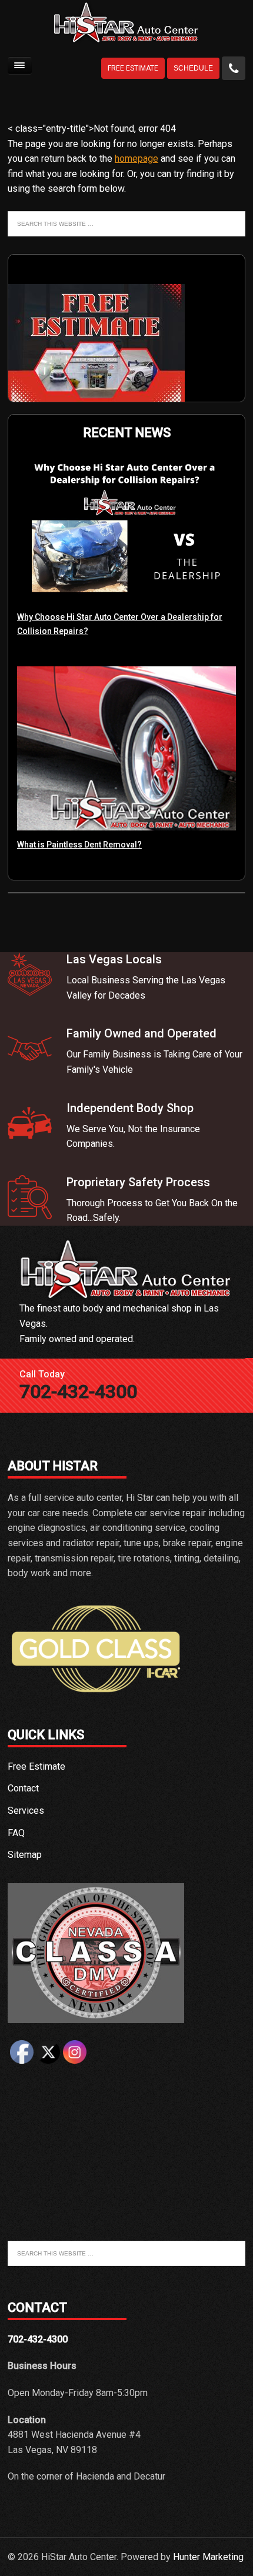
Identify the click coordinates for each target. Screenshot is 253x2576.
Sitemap (25, 1855)
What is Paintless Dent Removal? (79, 845)
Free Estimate (133, 68)
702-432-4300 (78, 1392)
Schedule (193, 68)
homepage (137, 159)
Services (26, 1811)
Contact (23, 1788)
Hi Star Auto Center (126, 27)
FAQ (16, 1833)
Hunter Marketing (208, 2557)
